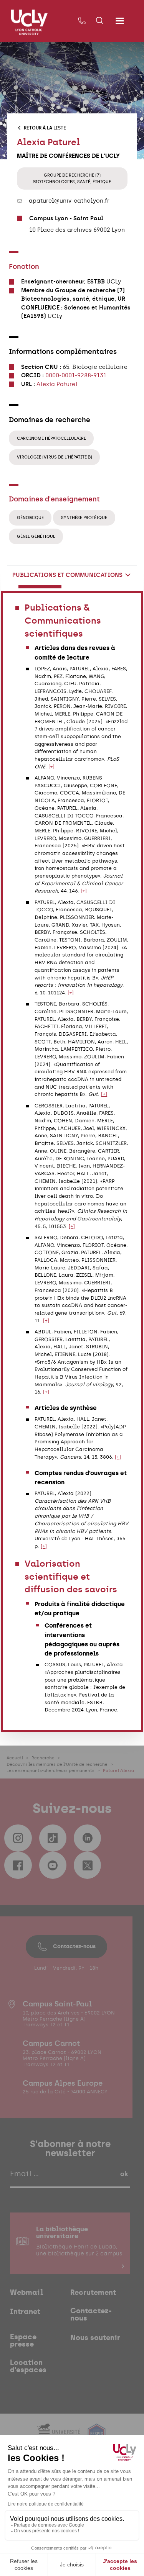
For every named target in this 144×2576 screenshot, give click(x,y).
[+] (51, 767)
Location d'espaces (28, 2366)
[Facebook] (18, 1865)
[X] (87, 1865)
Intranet (25, 2312)
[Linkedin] (87, 1838)
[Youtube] (53, 1865)
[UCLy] (29, 23)
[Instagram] (18, 1838)
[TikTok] (53, 1838)
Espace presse (23, 2341)
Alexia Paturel (57, 384)
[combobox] (72, 575)
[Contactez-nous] (82, 21)
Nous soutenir (95, 2338)
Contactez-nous (74, 1946)
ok (124, 2174)
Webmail (27, 2293)
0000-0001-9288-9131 (76, 375)
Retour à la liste (45, 128)
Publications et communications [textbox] (67, 575)
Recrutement (93, 2293)
